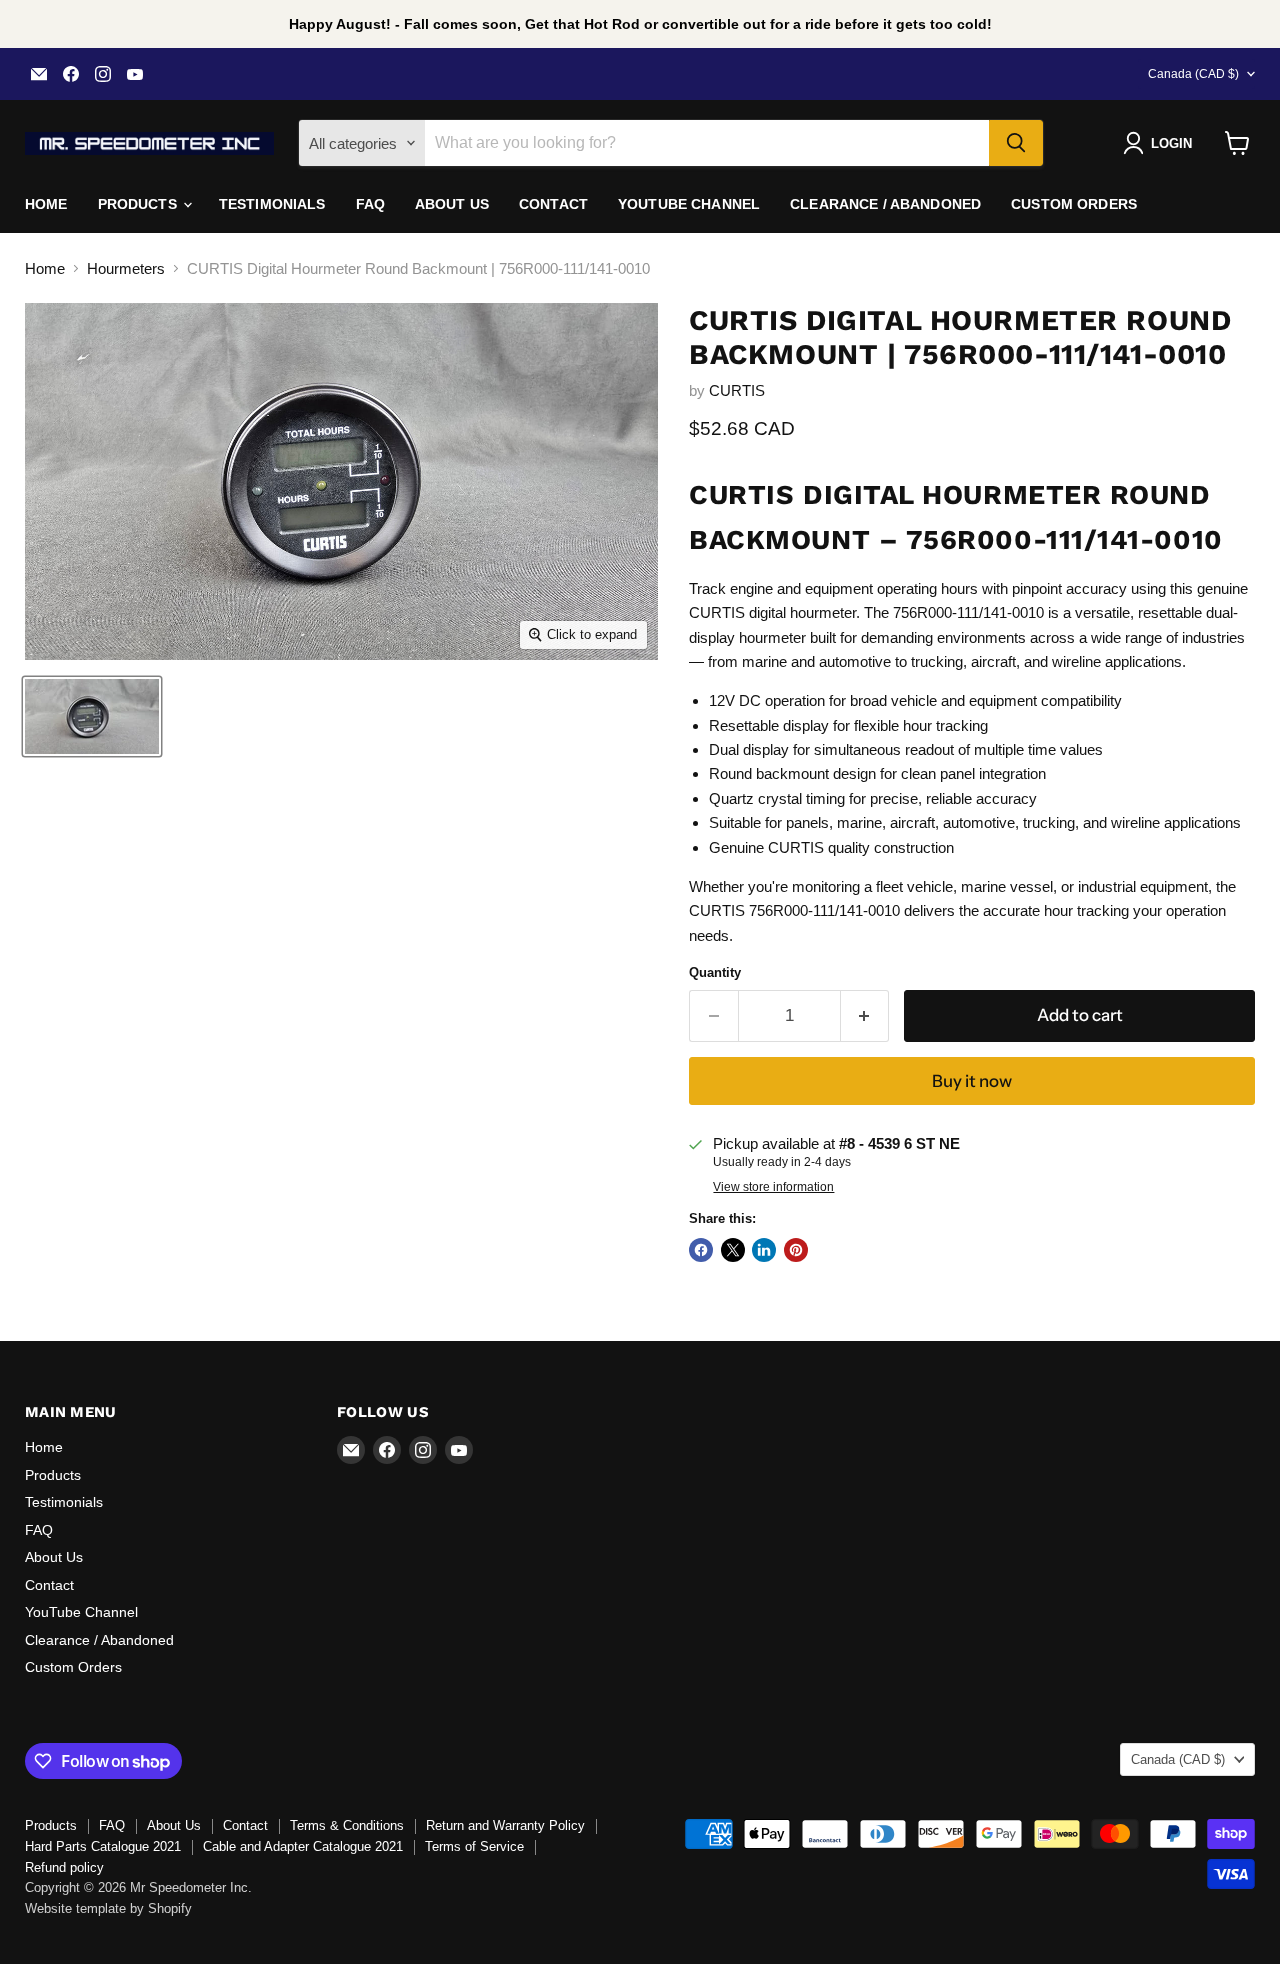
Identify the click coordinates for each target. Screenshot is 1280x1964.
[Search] (1016, 143)
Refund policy (64, 1867)
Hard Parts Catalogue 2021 (103, 1846)
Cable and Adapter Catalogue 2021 (303, 1846)
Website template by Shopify (108, 1908)
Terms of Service (474, 1846)
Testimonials (272, 204)
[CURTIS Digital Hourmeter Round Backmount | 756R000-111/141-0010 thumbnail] (92, 716)
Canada (1193, 74)
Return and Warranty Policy (505, 1825)
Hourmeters (126, 268)
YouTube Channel (689, 204)
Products (139, 204)
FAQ (370, 204)
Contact (553, 204)
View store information (773, 1187)
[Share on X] (733, 1250)
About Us (452, 204)
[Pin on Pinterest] (796, 1250)
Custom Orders (1074, 204)
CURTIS (737, 390)
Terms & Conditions (347, 1825)
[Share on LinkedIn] (764, 1250)
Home (46, 204)
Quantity (715, 972)
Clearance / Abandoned (885, 204)
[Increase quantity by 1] (865, 1015)
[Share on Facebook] (701, 1250)
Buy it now (972, 1081)
